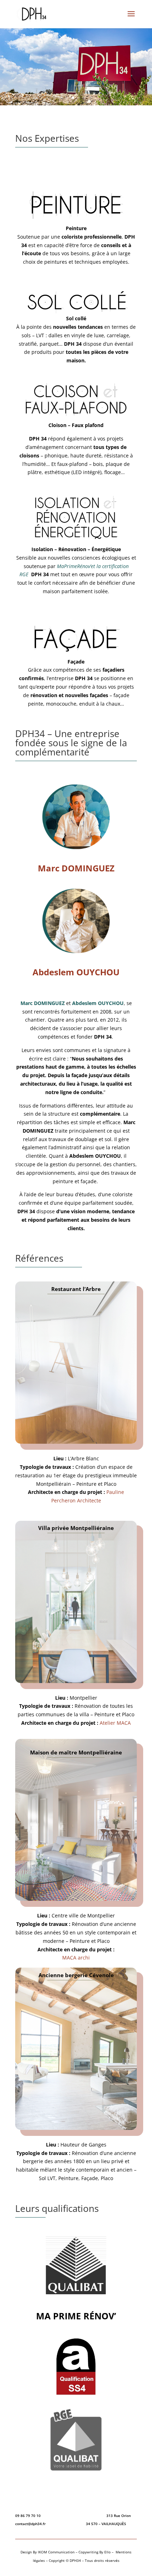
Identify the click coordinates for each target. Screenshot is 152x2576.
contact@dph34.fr (31, 2524)
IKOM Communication (56, 2552)
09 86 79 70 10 (28, 2516)
